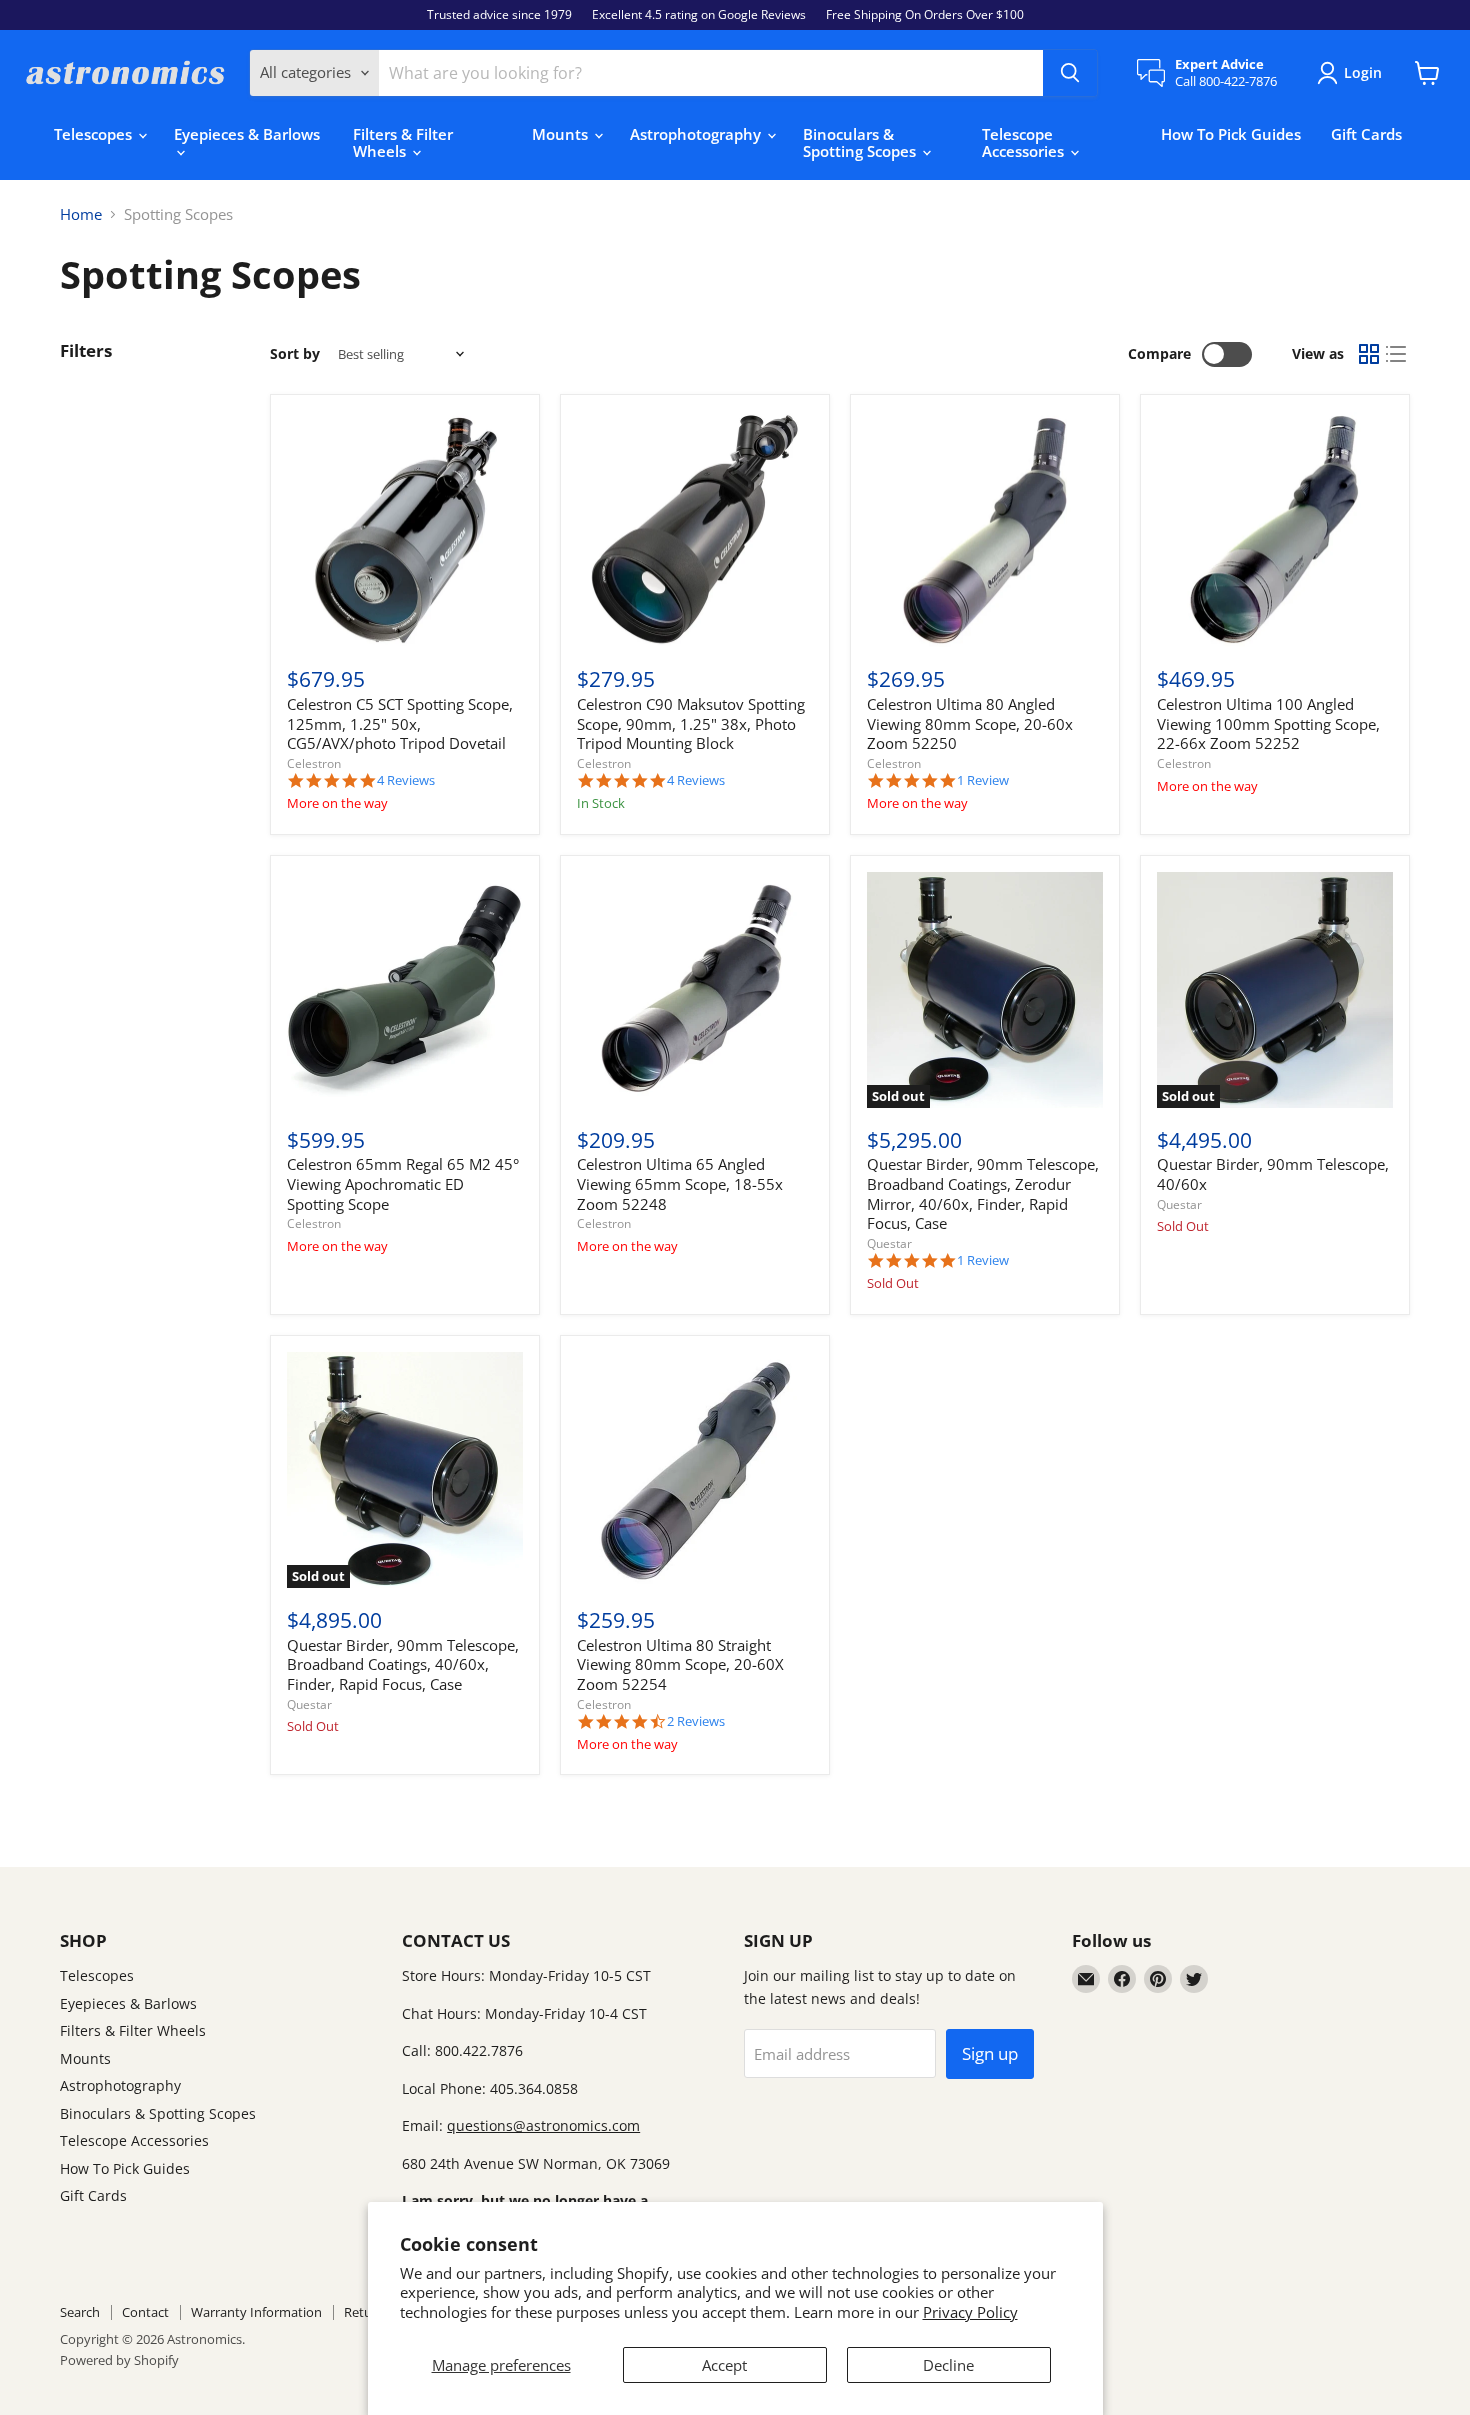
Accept (724, 2365)
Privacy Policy (970, 2312)
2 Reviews (696, 1721)
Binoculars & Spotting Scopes (861, 142)
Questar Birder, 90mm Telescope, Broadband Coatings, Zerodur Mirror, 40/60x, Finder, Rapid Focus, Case (983, 1193)
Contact (145, 2312)
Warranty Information (256, 2312)
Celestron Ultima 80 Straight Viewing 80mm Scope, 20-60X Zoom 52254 (680, 1664)
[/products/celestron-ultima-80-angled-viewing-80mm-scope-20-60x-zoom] (985, 530)
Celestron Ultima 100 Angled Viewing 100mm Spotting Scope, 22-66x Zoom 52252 (1268, 723)
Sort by (295, 354)
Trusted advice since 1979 (499, 15)
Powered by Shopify (119, 2360)
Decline (948, 2365)
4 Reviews (406, 780)
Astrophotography (697, 134)
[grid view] (1369, 355)
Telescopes (95, 134)
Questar (889, 1243)
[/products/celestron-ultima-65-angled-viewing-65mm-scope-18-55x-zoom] (695, 990)
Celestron (314, 763)
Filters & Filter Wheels (403, 142)
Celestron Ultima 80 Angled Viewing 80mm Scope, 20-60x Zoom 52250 (970, 723)
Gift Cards (1366, 134)
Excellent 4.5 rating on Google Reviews (699, 15)
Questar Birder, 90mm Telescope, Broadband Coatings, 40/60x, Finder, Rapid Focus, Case (403, 1664)
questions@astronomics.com (543, 2125)
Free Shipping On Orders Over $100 (925, 15)
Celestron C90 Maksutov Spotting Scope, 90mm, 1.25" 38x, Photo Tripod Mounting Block (691, 723)
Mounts (562, 134)
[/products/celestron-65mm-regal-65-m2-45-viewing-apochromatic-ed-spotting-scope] (405, 990)
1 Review (983, 780)
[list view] (1397, 355)
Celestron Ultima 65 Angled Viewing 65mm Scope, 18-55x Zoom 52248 (680, 1183)
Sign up (990, 2053)
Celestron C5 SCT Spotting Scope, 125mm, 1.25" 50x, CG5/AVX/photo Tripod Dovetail (400, 723)
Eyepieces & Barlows (247, 134)
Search (80, 2312)
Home (81, 214)
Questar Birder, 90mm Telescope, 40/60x (1273, 1174)
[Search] (1070, 73)
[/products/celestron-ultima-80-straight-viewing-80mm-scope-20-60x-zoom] (695, 1470)
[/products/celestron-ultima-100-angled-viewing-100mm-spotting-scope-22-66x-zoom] (1275, 530)
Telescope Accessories (1025, 142)
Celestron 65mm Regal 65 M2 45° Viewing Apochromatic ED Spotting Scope (403, 1183)
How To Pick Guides (1231, 134)
